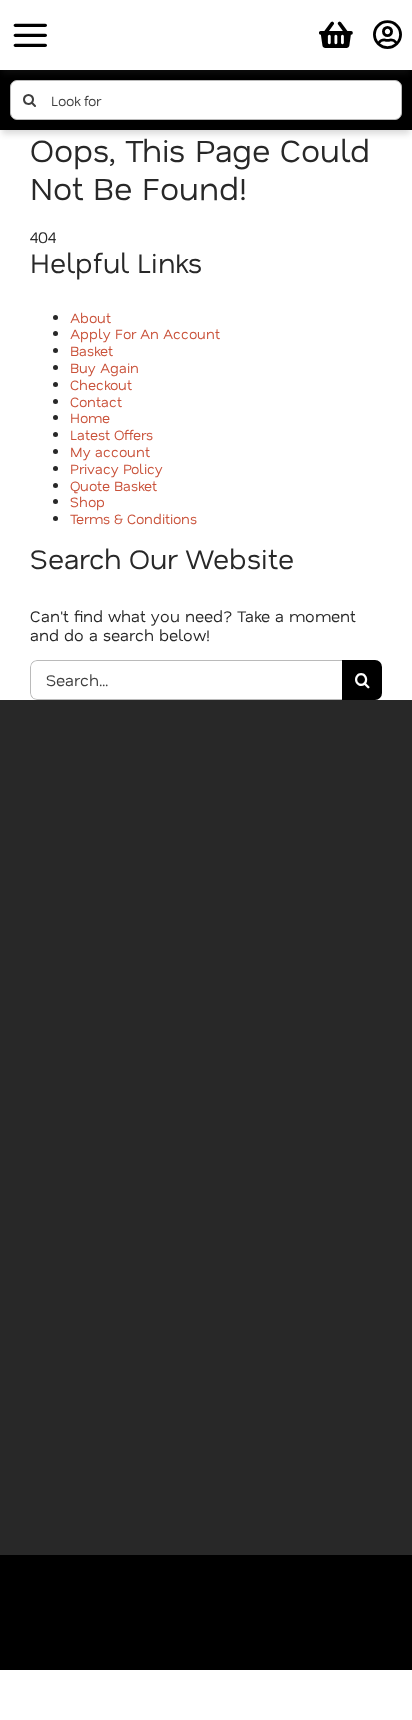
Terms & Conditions (133, 518)
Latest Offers (111, 434)
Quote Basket (113, 485)
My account (110, 451)
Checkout (101, 384)
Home (90, 417)
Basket (91, 350)
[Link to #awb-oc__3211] (30, 35)
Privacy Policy (116, 468)
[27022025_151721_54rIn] (206, 12)
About (90, 317)
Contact (96, 401)
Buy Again (104, 367)
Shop (87, 501)
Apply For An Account (145, 333)
